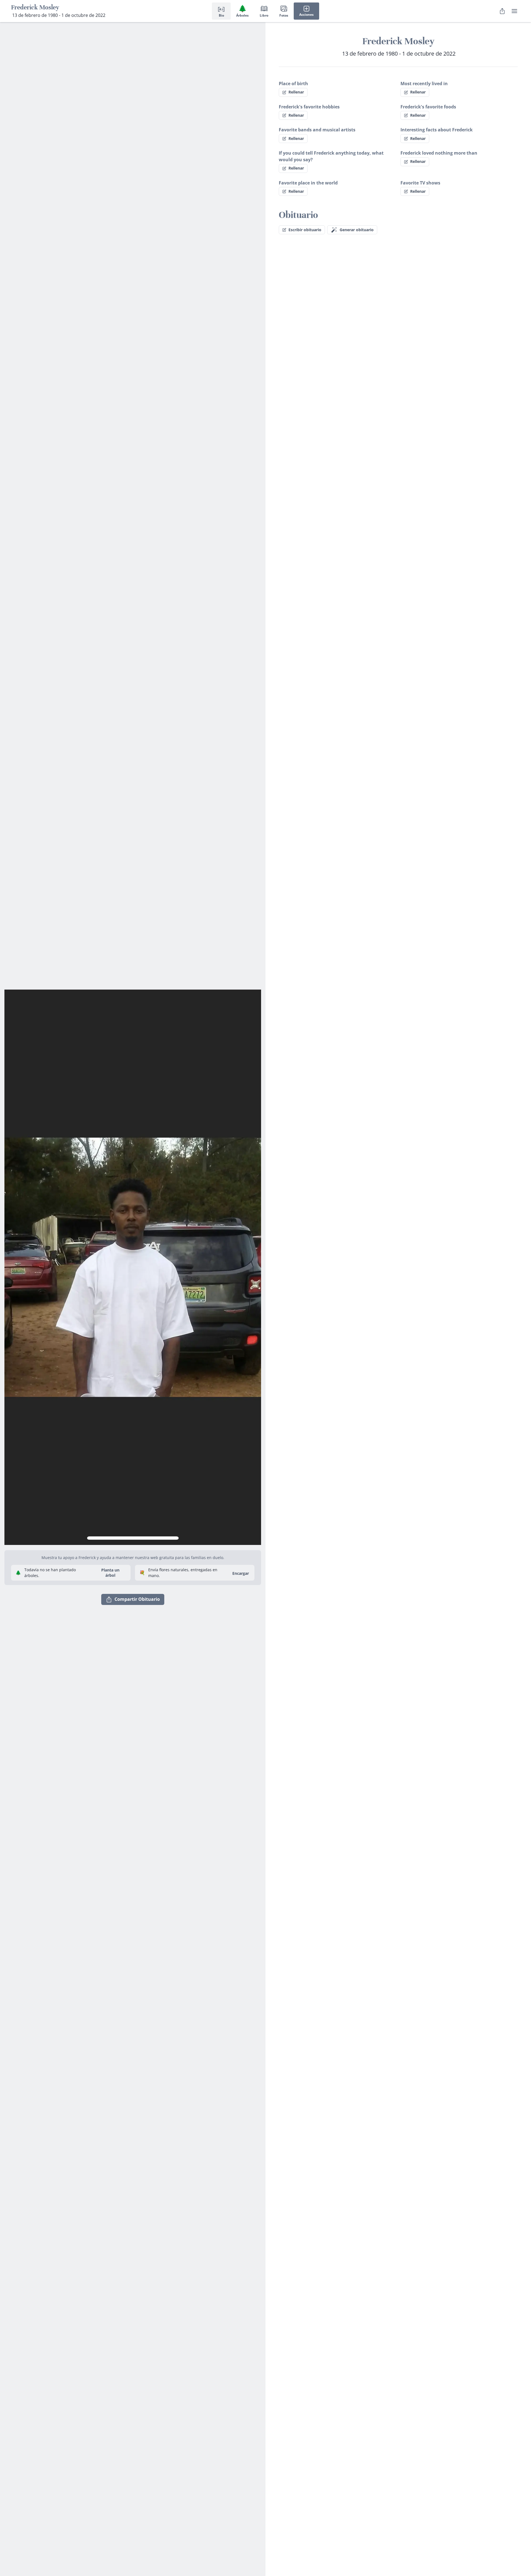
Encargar (241, 1573)
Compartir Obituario (137, 1599)
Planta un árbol (110, 1573)
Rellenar (296, 92)
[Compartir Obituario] (502, 11)
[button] (133, 1265)
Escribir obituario (305, 230)
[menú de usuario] (514, 11)
